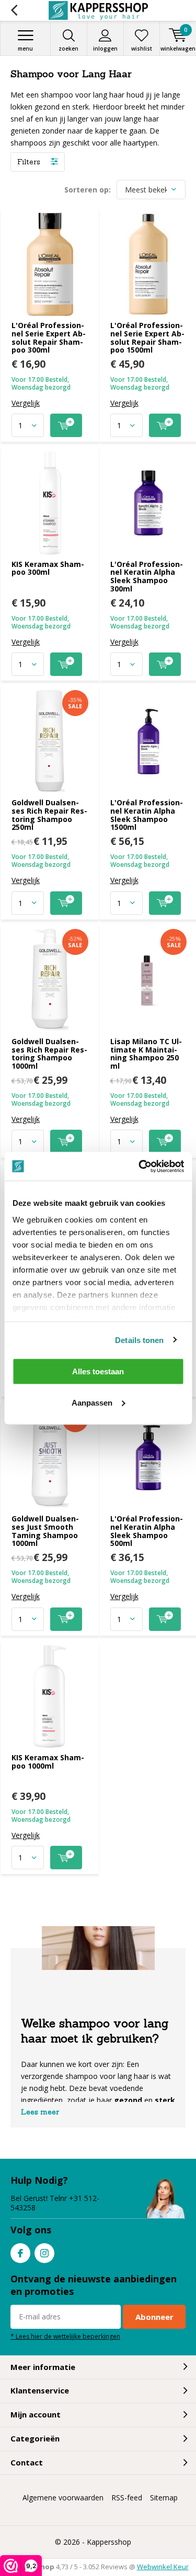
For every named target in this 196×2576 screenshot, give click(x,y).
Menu (25, 49)
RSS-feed (127, 2498)
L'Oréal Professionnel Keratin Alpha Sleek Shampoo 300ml (147, 576)
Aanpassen (92, 1402)
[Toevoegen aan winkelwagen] (66, 425)
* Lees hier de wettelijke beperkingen (65, 2336)
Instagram (44, 2253)
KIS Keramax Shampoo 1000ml (48, 1762)
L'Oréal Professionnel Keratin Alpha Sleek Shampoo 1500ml (147, 815)
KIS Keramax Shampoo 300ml (48, 568)
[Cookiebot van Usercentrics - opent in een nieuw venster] (140, 1166)
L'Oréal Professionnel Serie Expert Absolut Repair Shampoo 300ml (49, 337)
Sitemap (164, 2498)
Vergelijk (26, 403)
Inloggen (105, 49)
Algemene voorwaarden (63, 2498)
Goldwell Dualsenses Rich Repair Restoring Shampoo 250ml (49, 815)
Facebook (20, 2253)
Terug (14, 10)
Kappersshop (109, 2542)
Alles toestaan (98, 1371)
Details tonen (139, 1340)
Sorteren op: (88, 190)
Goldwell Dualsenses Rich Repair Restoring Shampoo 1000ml (49, 1054)
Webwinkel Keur (163, 2567)
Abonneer (154, 2317)
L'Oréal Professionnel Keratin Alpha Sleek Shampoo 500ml (147, 1531)
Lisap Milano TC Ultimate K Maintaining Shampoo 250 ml (146, 1054)
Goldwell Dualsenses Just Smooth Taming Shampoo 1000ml (45, 1531)
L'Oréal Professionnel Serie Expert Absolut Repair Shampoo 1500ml (147, 337)
